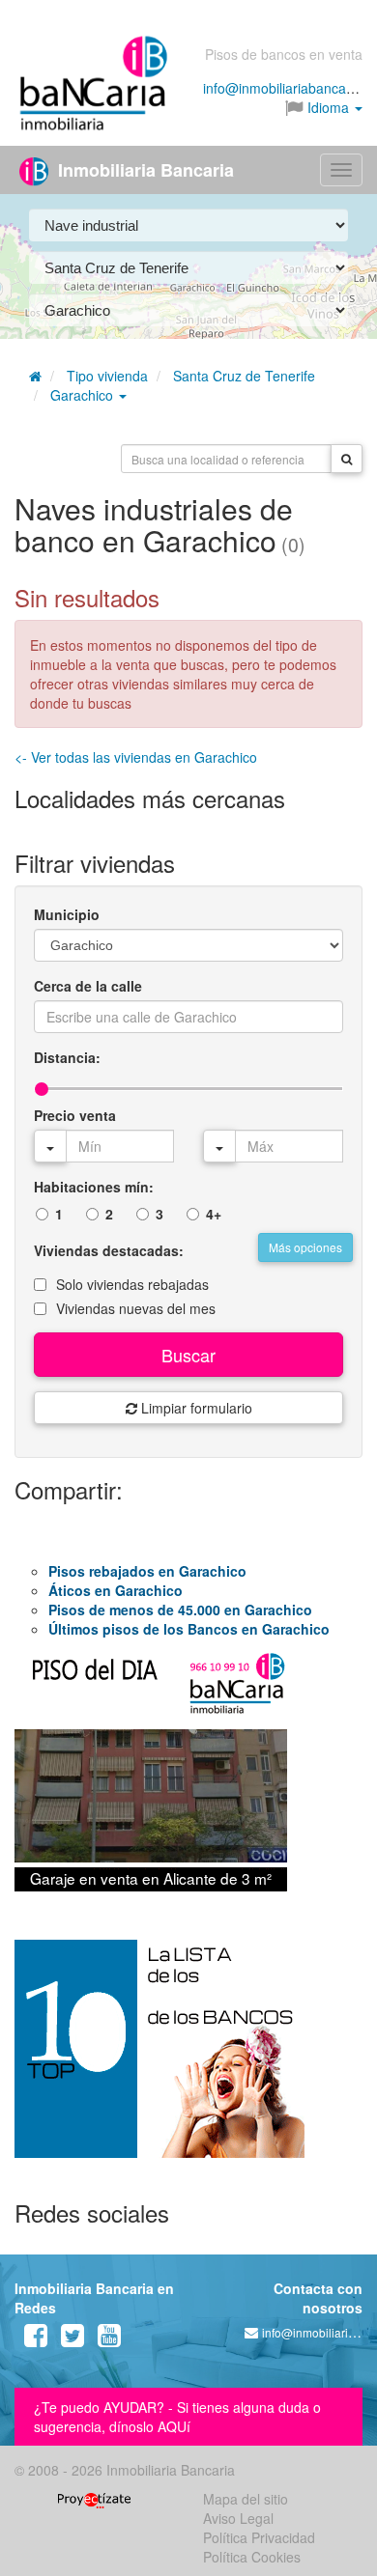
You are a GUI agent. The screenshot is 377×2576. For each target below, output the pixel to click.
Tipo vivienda (107, 376)
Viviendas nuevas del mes (136, 1308)
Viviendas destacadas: (109, 1250)
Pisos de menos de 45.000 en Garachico (180, 1610)
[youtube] (109, 2339)
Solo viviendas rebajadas (132, 1284)
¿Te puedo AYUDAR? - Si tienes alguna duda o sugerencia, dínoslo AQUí (177, 2417)
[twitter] (72, 2339)
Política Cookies (252, 2557)
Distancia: (67, 1057)
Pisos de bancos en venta (284, 54)
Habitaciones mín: (94, 1187)
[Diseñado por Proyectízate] (94, 2499)
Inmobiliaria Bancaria (144, 170)
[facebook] (36, 2339)
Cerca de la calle (88, 986)
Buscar (188, 1355)
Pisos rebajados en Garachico (147, 1571)
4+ (214, 1214)
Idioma (328, 107)
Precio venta (75, 1115)
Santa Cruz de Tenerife (244, 376)
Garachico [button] (84, 395)
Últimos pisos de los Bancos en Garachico (189, 1629)
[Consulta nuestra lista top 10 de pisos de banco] (188, 2060)
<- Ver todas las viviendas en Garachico (136, 757)
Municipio (67, 914)
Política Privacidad (259, 2537)
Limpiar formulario (195, 1408)
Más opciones (305, 1247)
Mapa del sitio (246, 2499)
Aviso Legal (238, 2518)
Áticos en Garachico (116, 1590)
